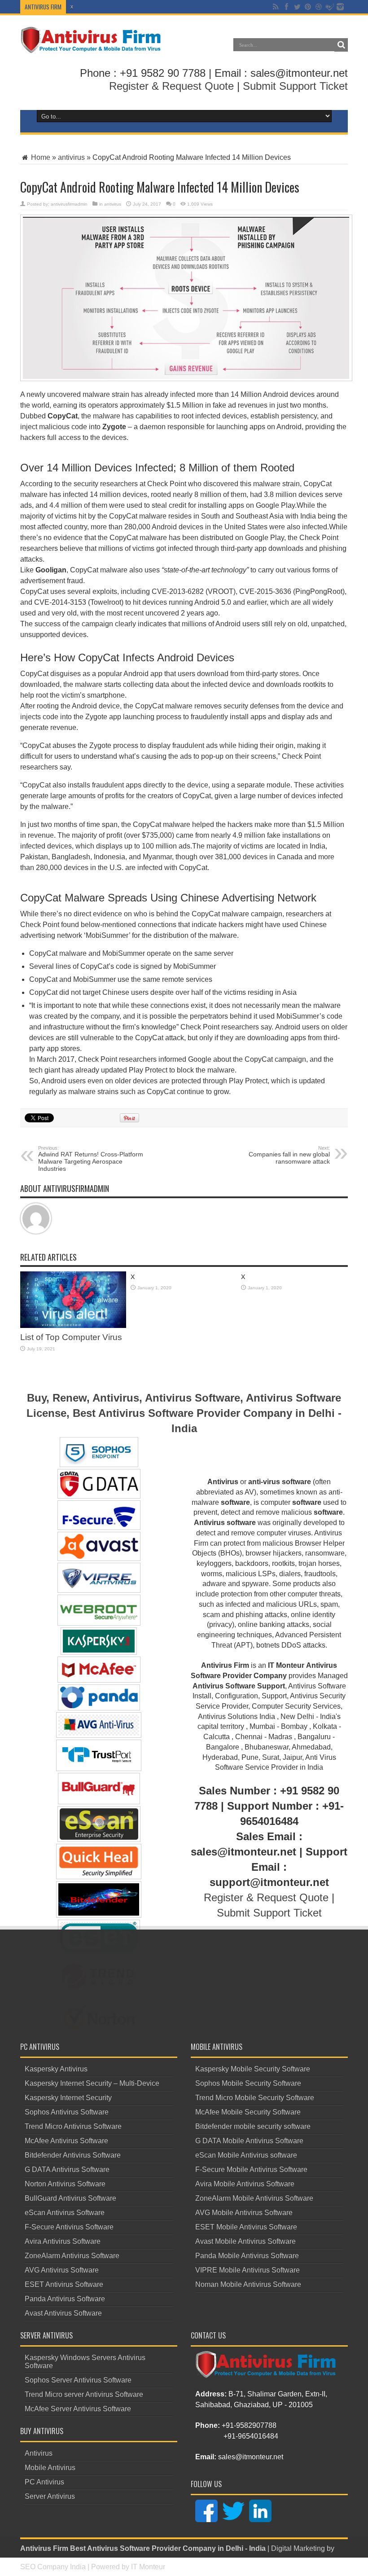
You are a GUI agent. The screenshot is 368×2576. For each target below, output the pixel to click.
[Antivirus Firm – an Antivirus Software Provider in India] (91, 47)
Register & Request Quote (171, 86)
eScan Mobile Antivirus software (246, 2155)
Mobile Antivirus (50, 2468)
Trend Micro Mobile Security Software (255, 2098)
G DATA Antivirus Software (67, 2169)
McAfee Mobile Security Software (248, 2112)
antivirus (71, 157)
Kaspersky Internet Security (68, 2098)
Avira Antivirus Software (63, 2241)
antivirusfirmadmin (69, 204)
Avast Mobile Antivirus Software (245, 2241)
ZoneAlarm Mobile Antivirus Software (254, 2198)
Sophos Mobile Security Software (248, 2083)
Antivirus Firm (44, 2548)
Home (40, 157)
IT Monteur (148, 2567)
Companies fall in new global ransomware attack (289, 1155)
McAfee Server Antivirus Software (78, 2409)
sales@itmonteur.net (251, 2457)
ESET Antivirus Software (64, 2284)
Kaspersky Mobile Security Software (253, 2069)
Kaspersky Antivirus (56, 2069)
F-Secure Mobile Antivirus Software (251, 2169)
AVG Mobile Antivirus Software (244, 2213)
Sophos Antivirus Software (67, 2112)
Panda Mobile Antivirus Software (247, 2256)
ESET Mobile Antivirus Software (246, 2227)
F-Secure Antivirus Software (69, 2227)
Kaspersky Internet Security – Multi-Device (92, 2083)
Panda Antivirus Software (65, 2299)
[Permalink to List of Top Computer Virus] (73, 1325)
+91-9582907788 (249, 2425)
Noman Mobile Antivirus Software (248, 2284)
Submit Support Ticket (295, 86)
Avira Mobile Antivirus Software (245, 2184)
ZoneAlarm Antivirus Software (72, 2256)
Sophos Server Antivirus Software (78, 2380)
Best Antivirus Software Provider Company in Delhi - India (168, 2548)
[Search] (341, 45)
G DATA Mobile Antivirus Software (249, 2141)
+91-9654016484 (251, 2436)
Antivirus (39, 2453)
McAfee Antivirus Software (66, 2141)
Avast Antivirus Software (63, 2313)
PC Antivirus (44, 2482)
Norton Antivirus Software (65, 2184)
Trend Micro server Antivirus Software (84, 2394)
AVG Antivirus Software (62, 2270)
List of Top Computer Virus (71, 1337)
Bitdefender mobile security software (253, 2126)
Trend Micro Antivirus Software (73, 2126)
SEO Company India (53, 2567)
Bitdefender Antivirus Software (73, 2155)
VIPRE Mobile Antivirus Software (248, 2270)
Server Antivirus (50, 2496)
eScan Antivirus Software (65, 2213)
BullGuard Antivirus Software (70, 2198)
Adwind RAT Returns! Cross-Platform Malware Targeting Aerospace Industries (91, 1159)
